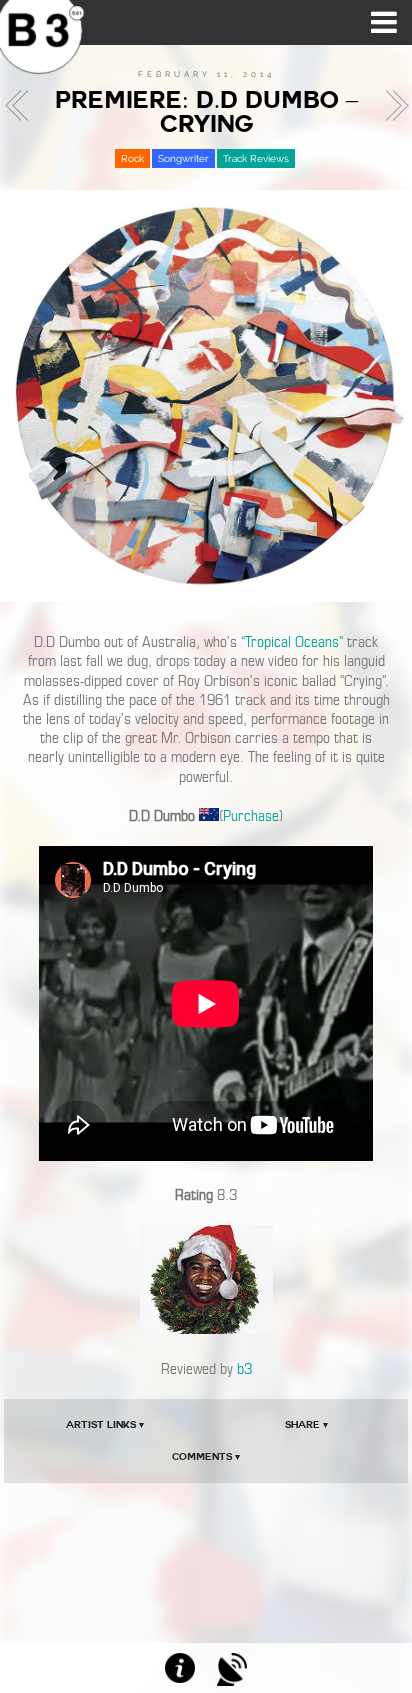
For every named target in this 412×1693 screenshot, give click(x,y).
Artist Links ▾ (105, 1424)
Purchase (251, 816)
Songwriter (183, 158)
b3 (244, 1369)
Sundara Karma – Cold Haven (391, 106)
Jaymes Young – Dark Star (22, 106)
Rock (132, 158)
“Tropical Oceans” (292, 642)
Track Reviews (256, 158)
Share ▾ (306, 1424)
